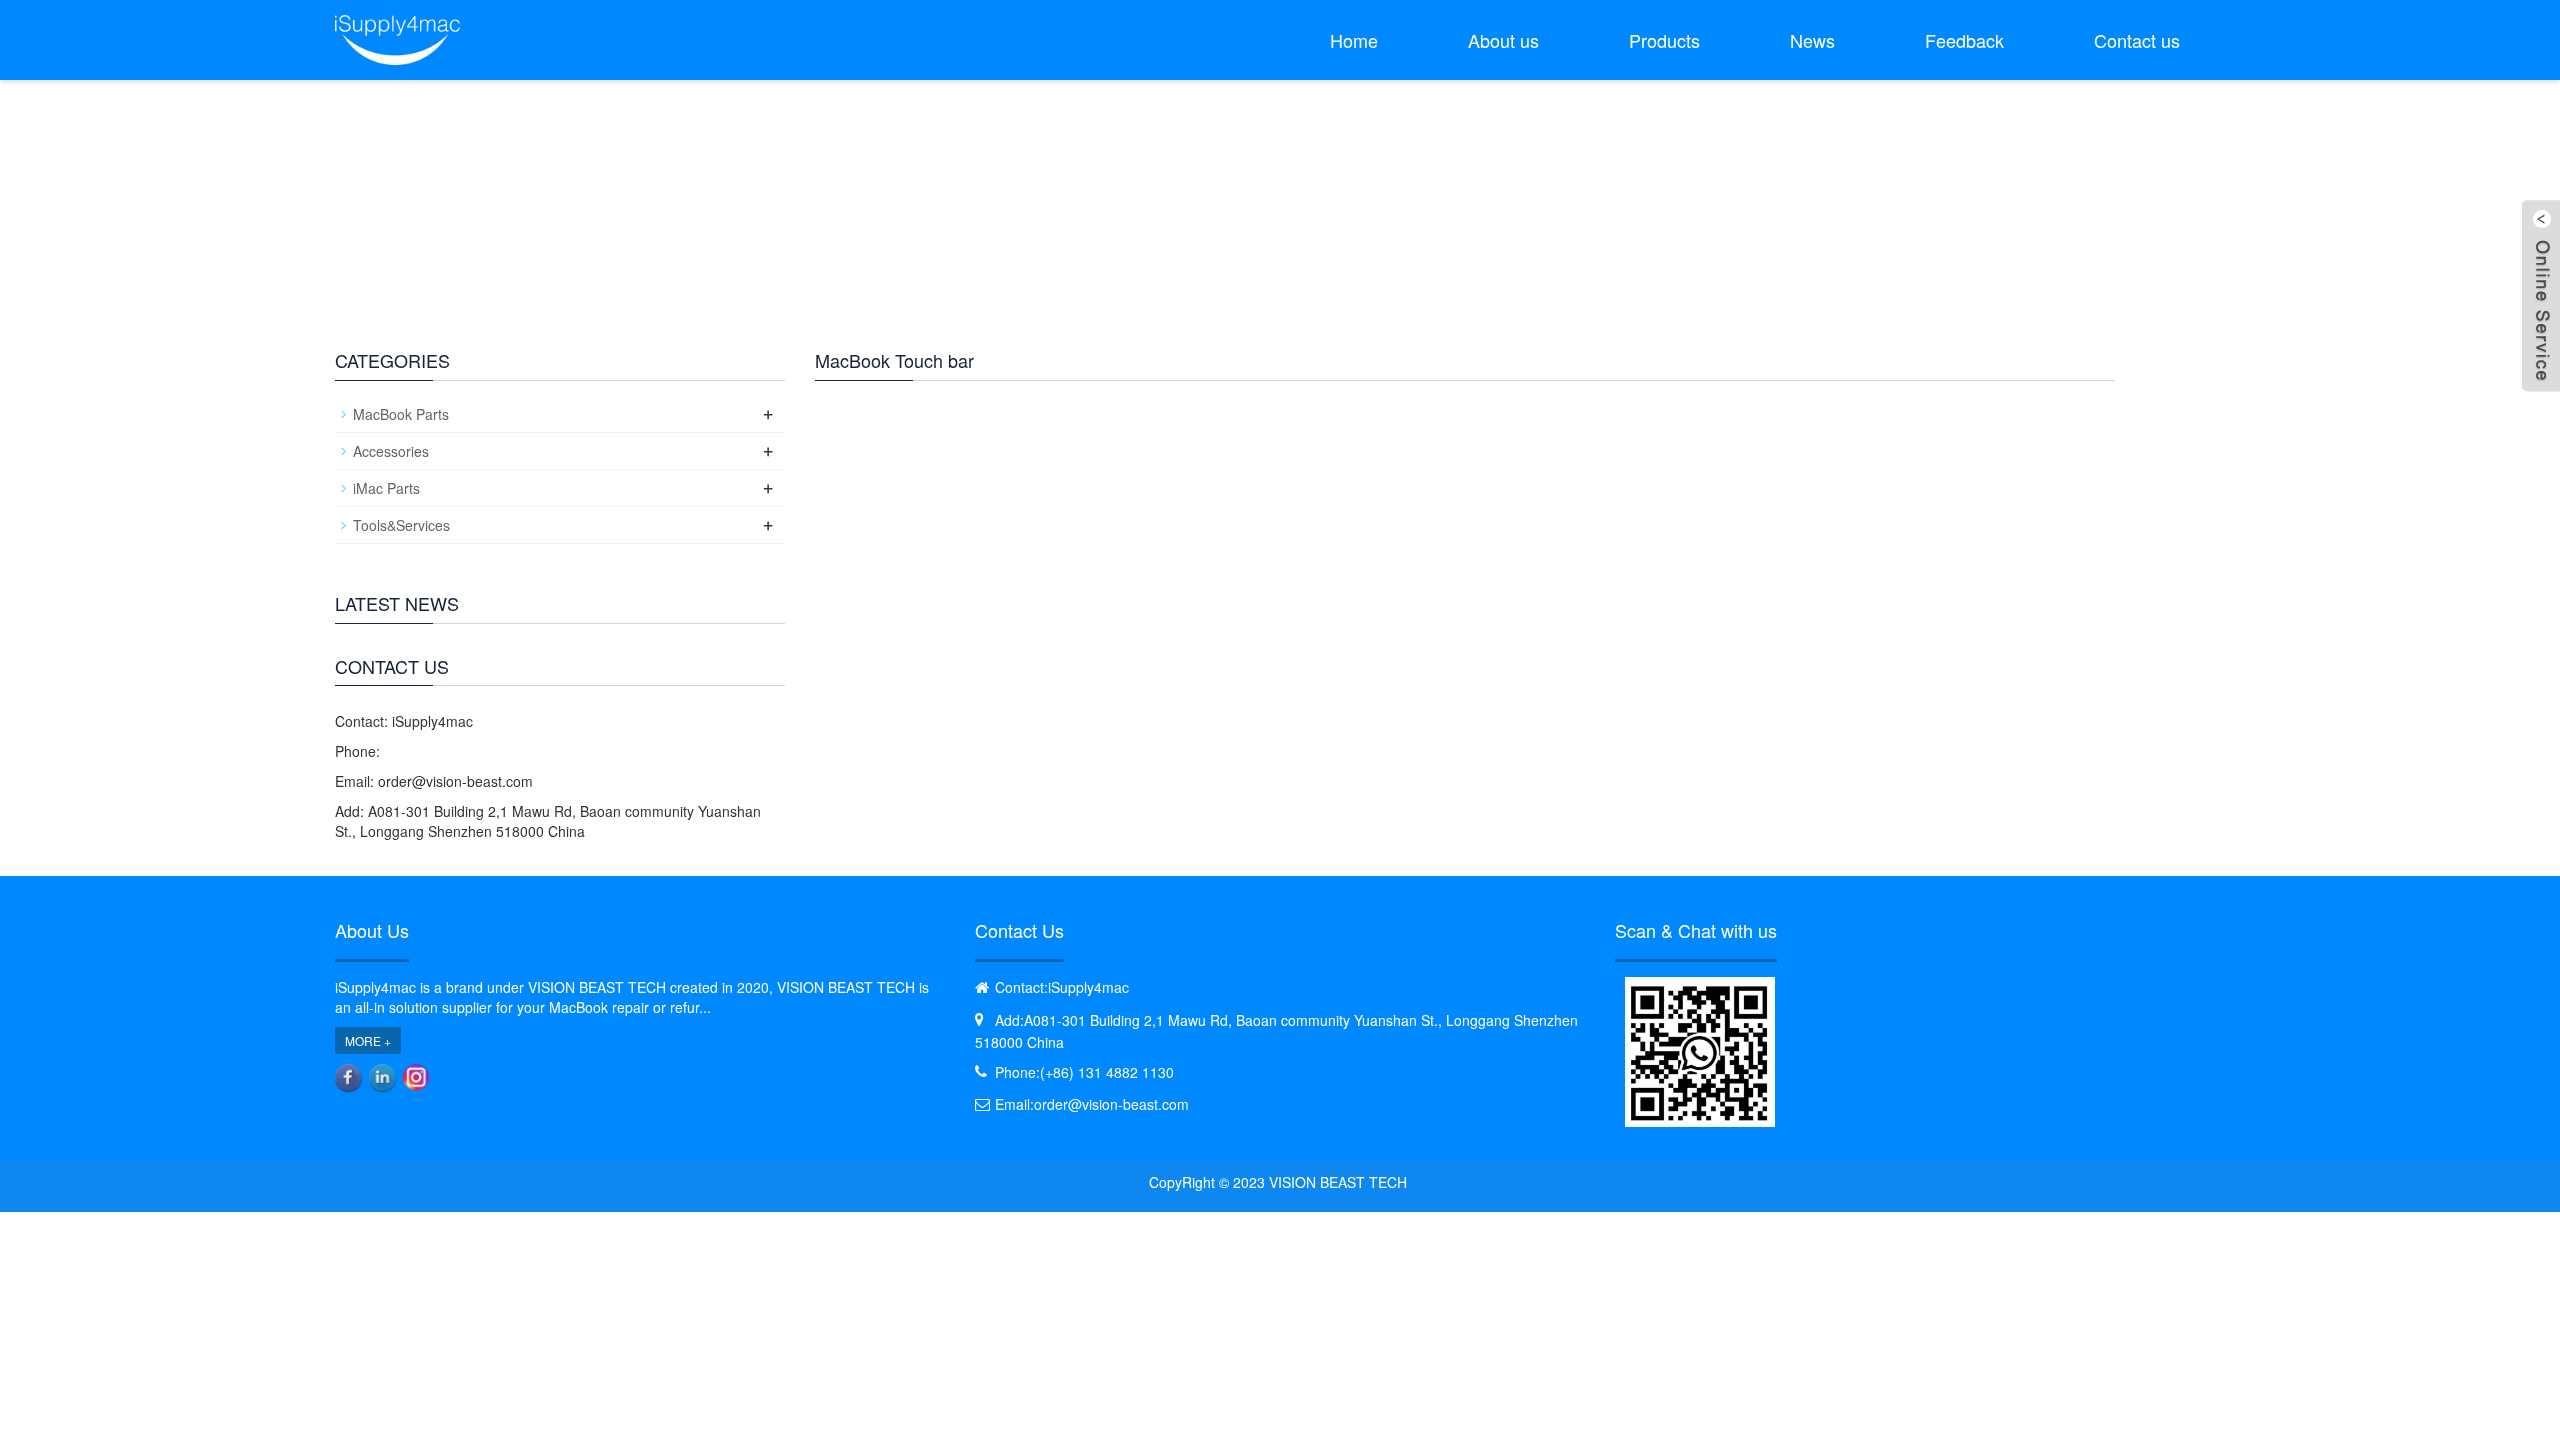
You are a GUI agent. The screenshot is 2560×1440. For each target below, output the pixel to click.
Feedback (1964, 40)
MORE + (368, 1040)
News (1812, 40)
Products (1664, 40)
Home (1354, 40)
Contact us (2137, 40)
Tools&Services (401, 525)
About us (1503, 40)
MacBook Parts (401, 414)
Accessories (391, 451)
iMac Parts (386, 488)
